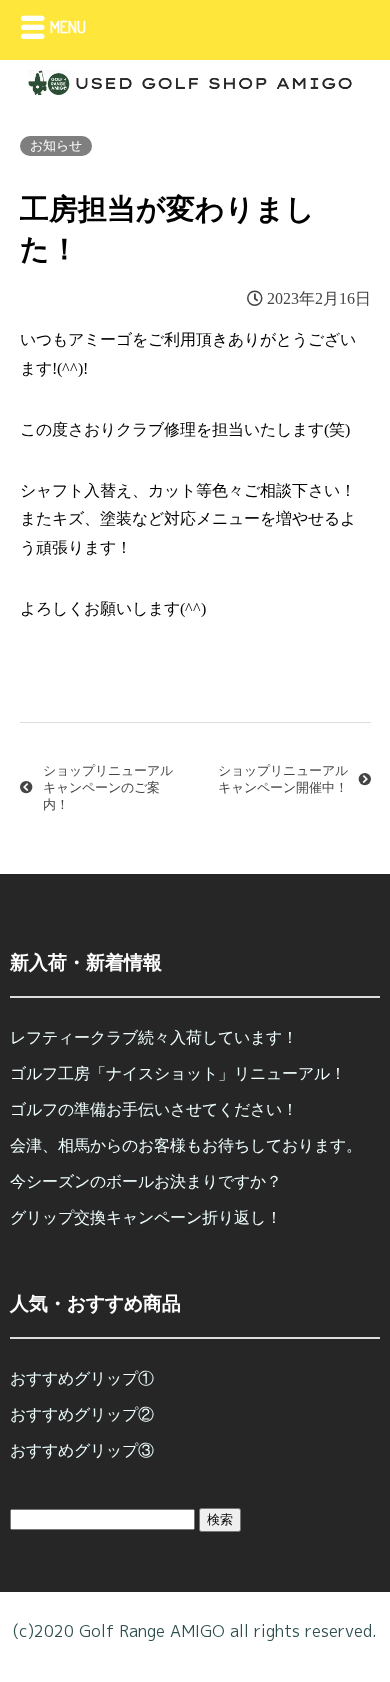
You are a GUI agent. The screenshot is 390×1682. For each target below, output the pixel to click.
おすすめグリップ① (82, 1378)
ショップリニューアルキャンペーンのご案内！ (108, 788)
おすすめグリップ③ (82, 1450)
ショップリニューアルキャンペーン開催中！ (283, 779)
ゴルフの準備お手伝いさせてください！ (154, 1109)
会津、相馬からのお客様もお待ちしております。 (186, 1145)
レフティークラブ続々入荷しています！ (154, 1037)
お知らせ (56, 146)
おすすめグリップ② (82, 1414)
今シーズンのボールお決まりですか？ (146, 1181)
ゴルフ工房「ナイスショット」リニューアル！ (178, 1073)
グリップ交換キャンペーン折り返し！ (146, 1217)
